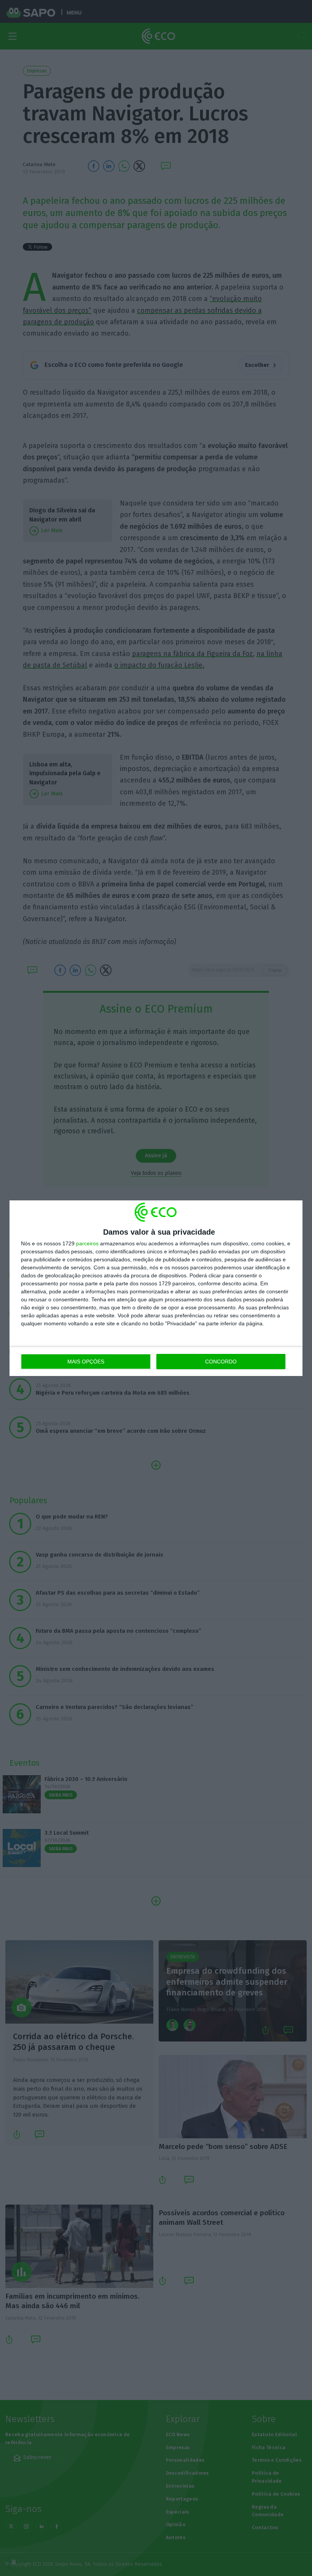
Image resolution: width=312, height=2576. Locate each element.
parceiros (87, 1243)
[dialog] (156, 1288)
